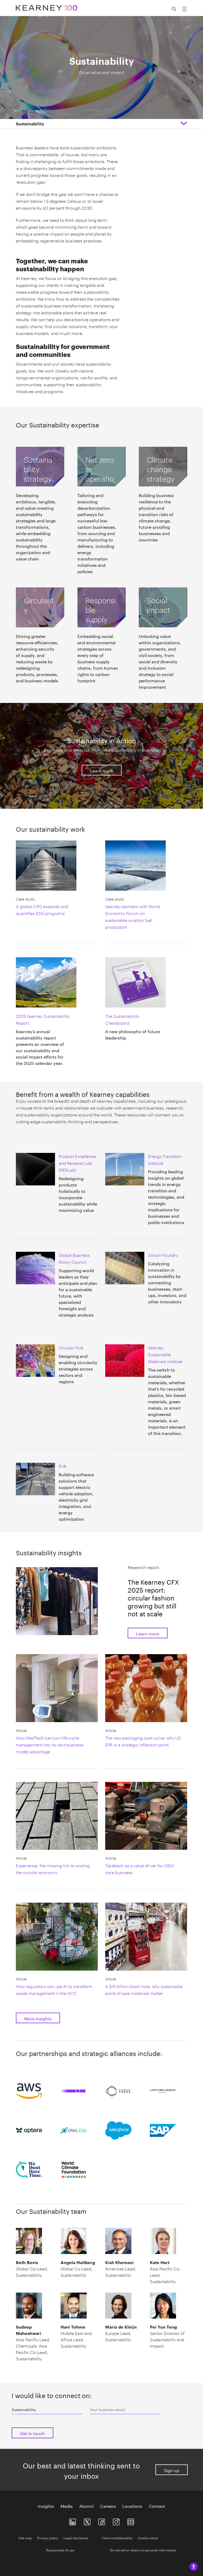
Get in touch (33, 2433)
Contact (157, 2506)
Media (67, 2506)
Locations (132, 2506)
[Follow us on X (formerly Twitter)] (87, 2521)
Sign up (172, 2470)
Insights (46, 2506)
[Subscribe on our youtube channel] (131, 2521)
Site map (25, 2538)
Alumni (86, 2506)
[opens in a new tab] (116, 2521)
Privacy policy (48, 2538)
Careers (108, 2506)
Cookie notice (148, 2538)
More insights (38, 2018)
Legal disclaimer (76, 2538)
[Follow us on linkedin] (73, 2521)
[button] (34, 2094)
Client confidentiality (117, 2538)
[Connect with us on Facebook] (102, 2521)
